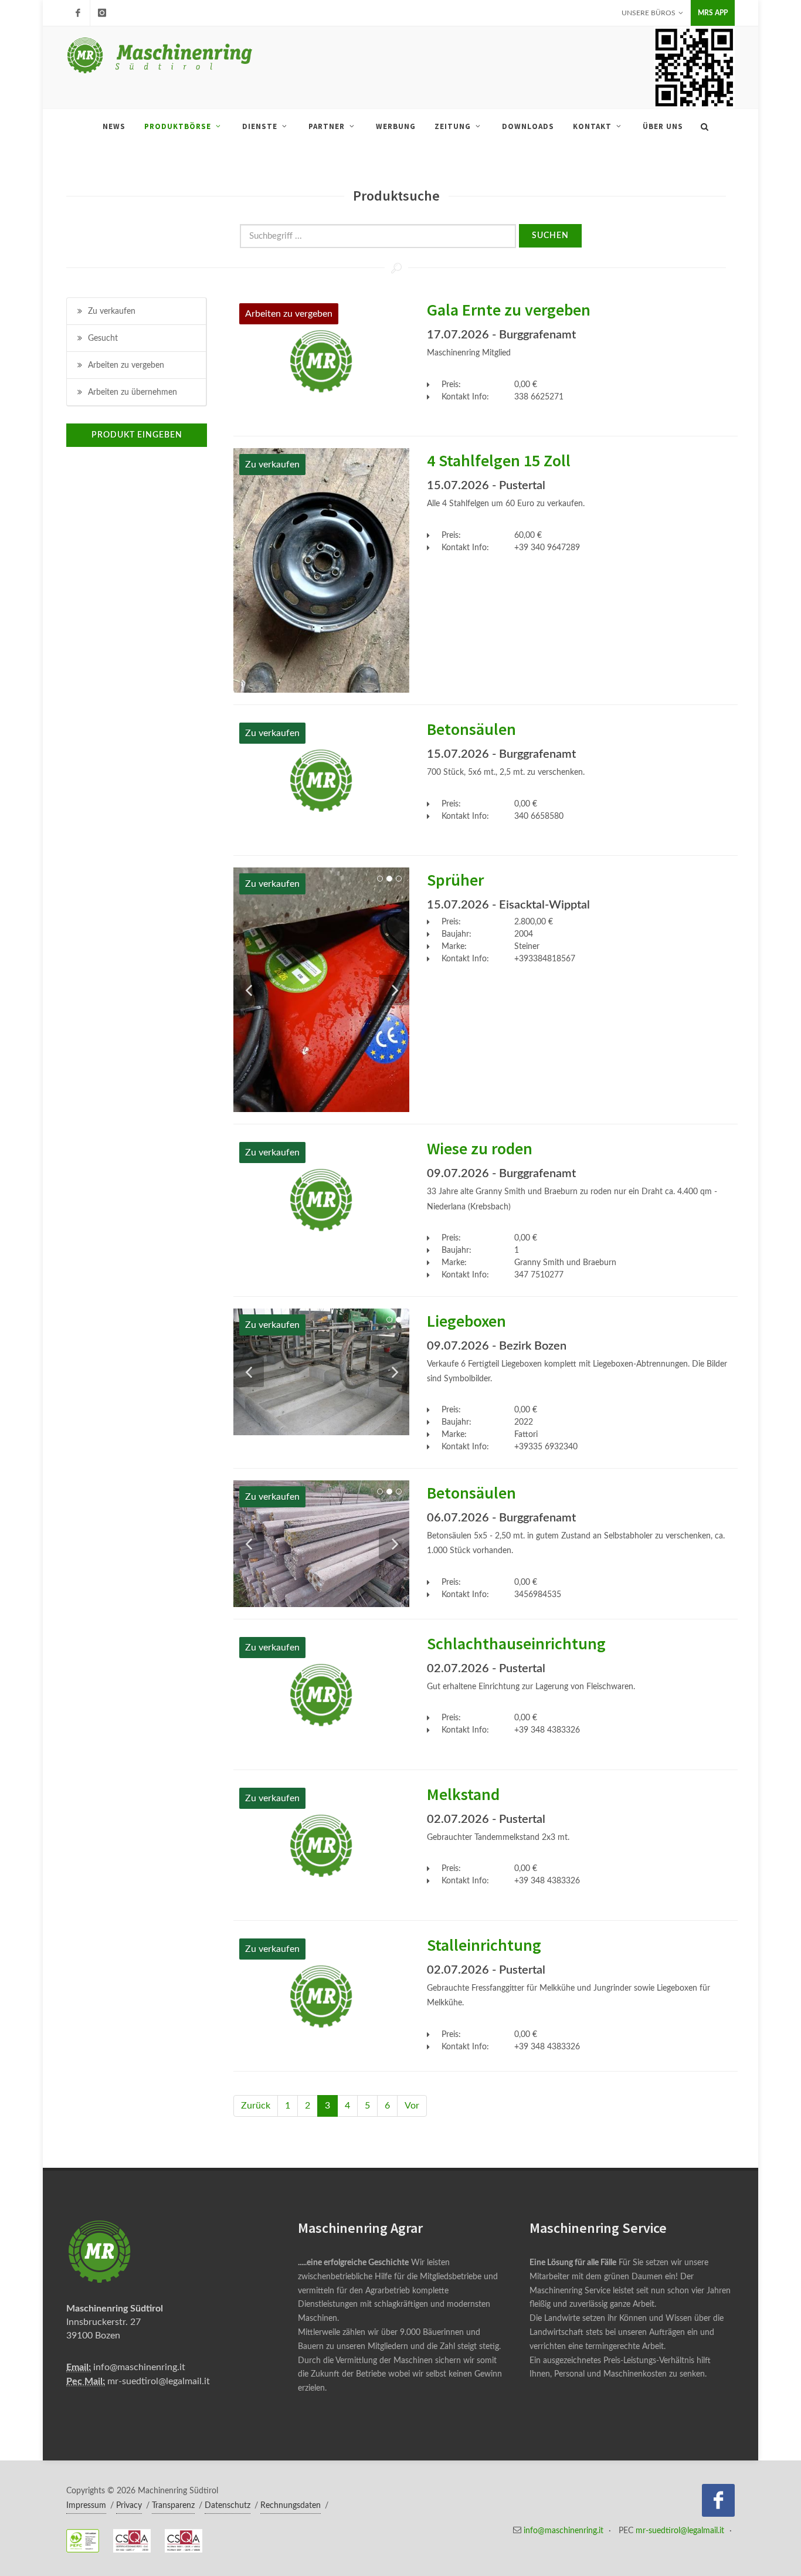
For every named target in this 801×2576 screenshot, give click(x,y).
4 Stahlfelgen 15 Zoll (499, 460)
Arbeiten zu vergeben (126, 365)
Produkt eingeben (137, 435)
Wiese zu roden (480, 1148)
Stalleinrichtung (484, 1945)
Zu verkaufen (112, 311)
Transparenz (173, 2506)
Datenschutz (228, 2506)
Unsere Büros (649, 13)
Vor (412, 2106)
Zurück (256, 2106)
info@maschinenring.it (139, 2367)
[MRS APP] (102, 13)
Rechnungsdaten (291, 2506)
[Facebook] (78, 13)
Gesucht (103, 338)
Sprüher (455, 880)
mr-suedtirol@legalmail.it (159, 2381)
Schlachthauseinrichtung (516, 1643)
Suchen (550, 236)
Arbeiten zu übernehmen (133, 392)
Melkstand (463, 1794)
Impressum (86, 2506)
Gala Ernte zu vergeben (509, 310)
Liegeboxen (466, 1321)
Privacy (129, 2506)
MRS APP (713, 13)
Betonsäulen (471, 729)
